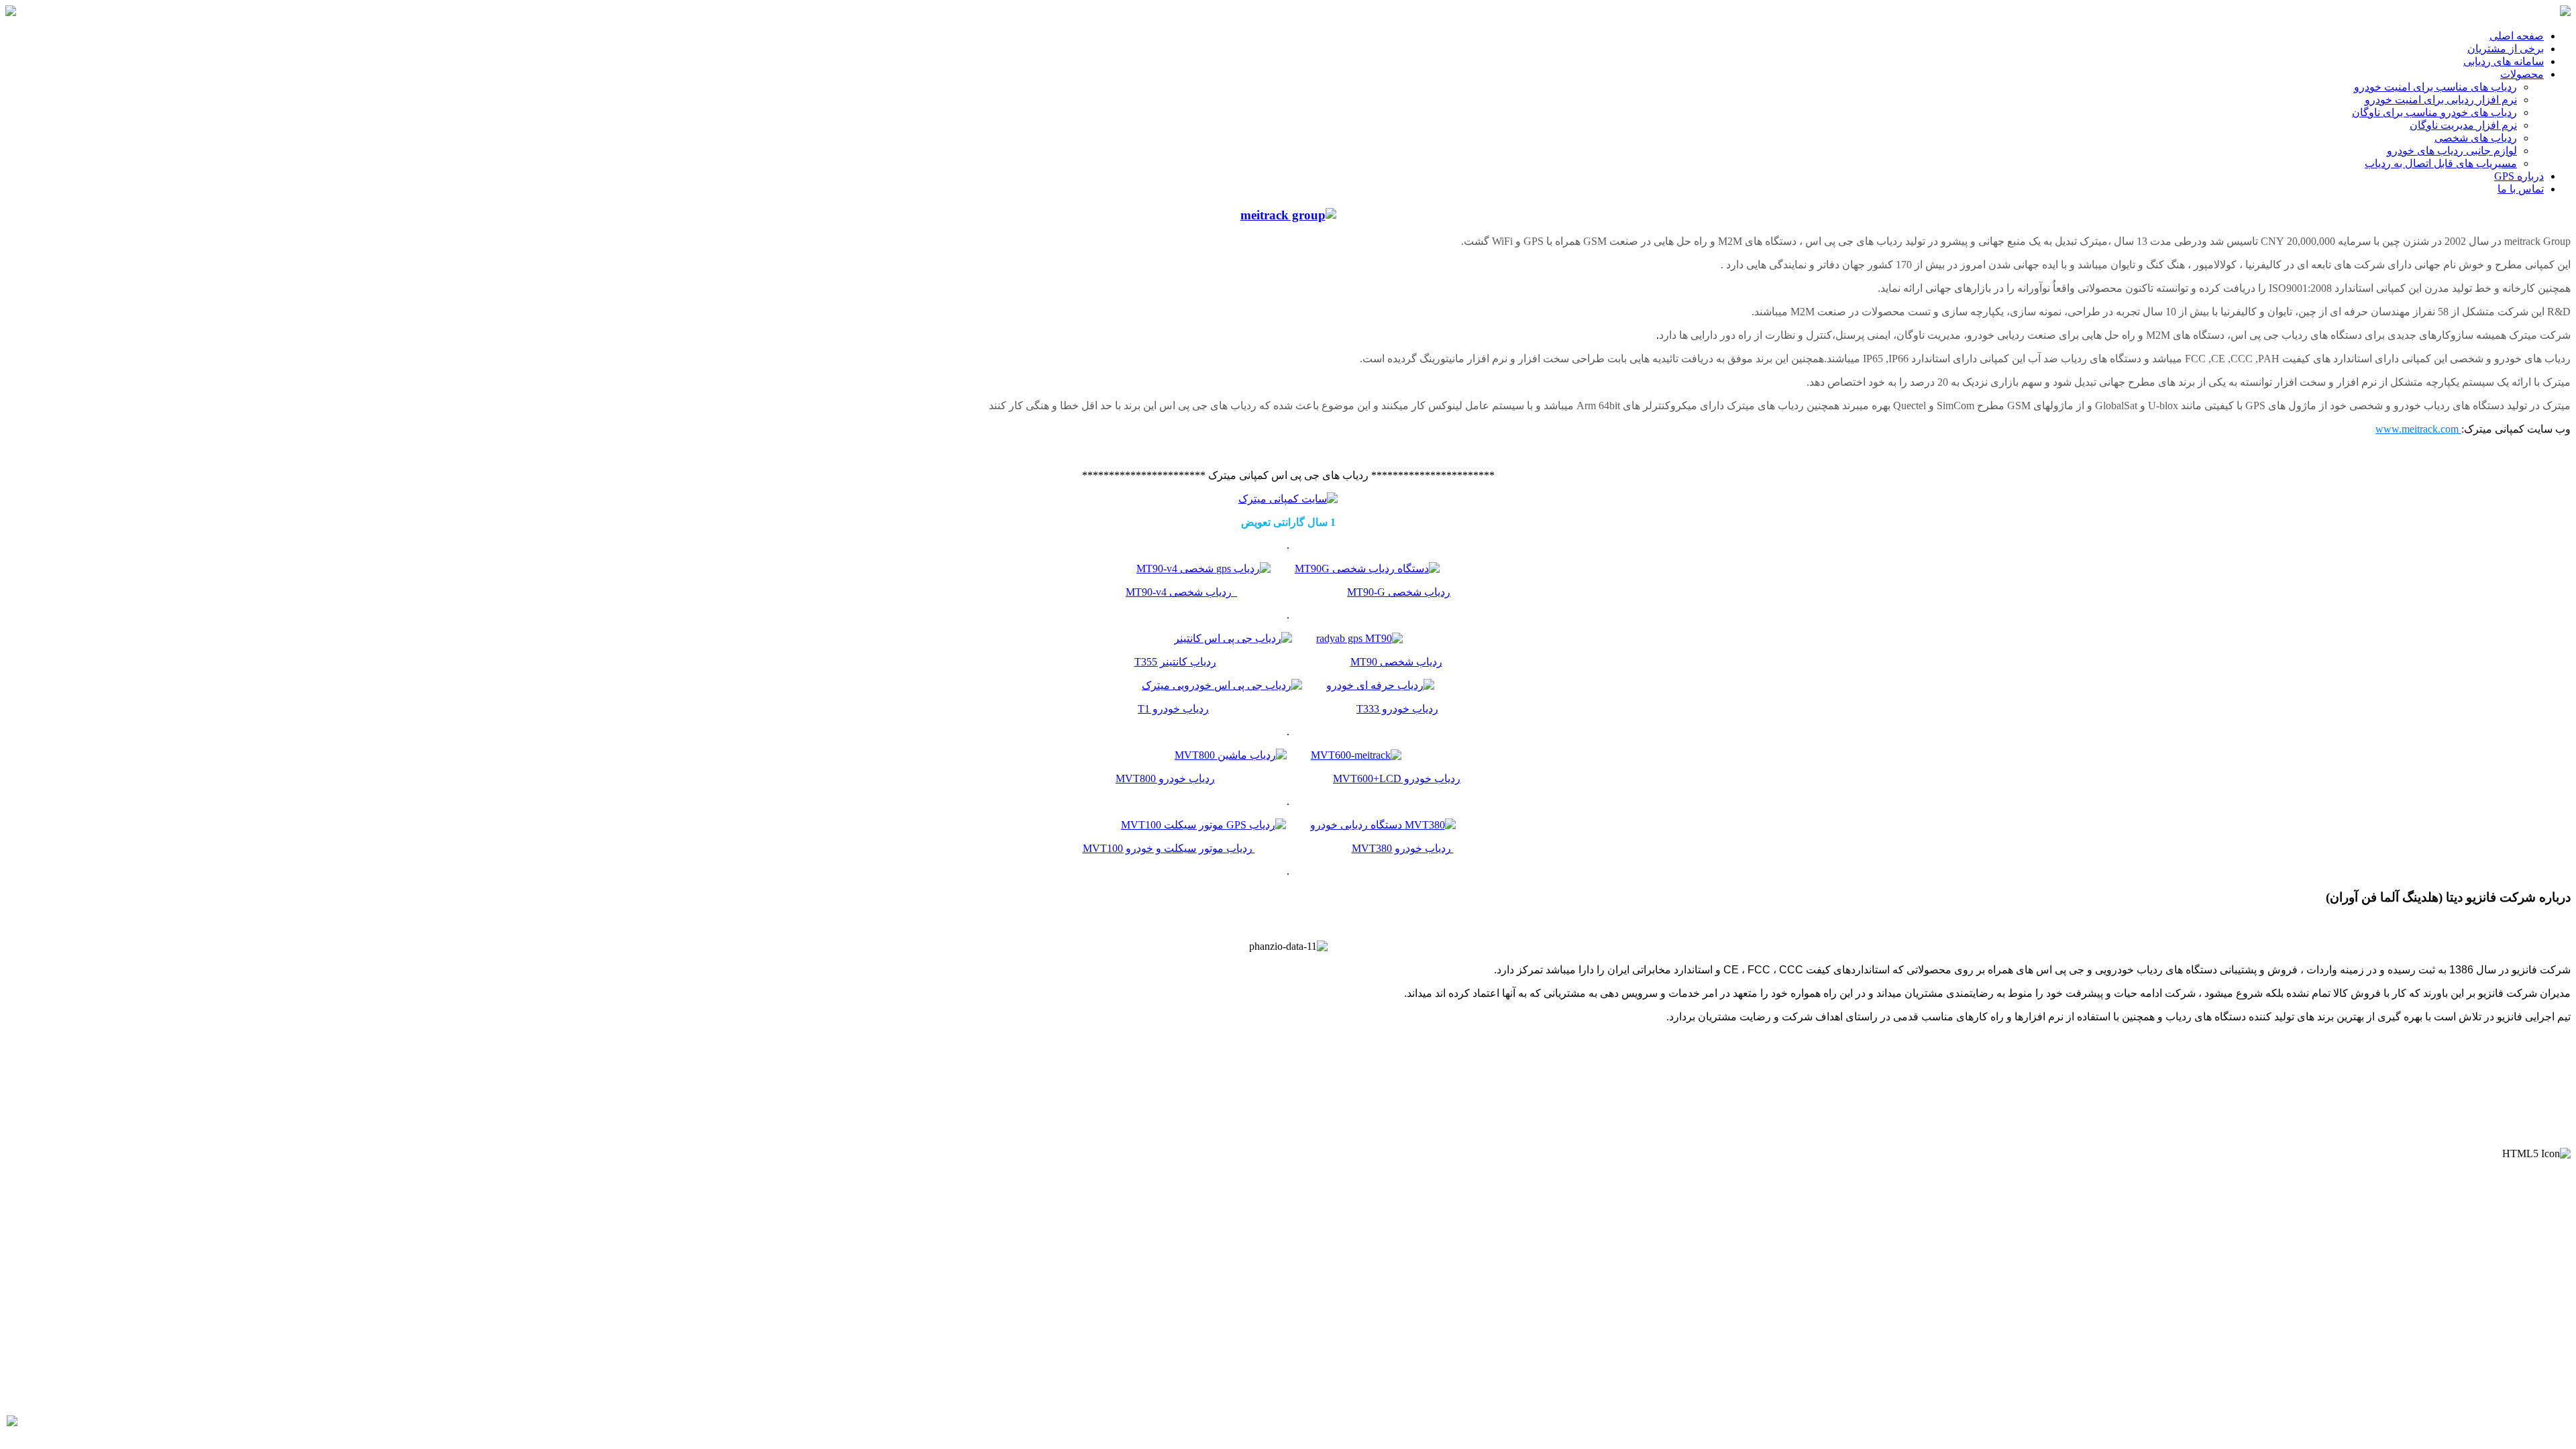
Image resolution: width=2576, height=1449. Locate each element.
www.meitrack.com (2418, 429)
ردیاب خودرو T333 (1397, 709)
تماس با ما (2521, 189)
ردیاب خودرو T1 (1173, 709)
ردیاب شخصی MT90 (1396, 662)
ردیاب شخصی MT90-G (1399, 592)
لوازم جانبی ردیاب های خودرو (2452, 151)
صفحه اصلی (2517, 36)
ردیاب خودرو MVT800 (1165, 779)
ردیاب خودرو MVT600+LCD (1397, 779)
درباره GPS (2519, 176)
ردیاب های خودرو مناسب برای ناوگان (2434, 112)
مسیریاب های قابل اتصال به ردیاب (2441, 163)
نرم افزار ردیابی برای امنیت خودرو (2441, 100)
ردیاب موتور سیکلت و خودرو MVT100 (1169, 848)
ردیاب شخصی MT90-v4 (1181, 592)
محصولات (2522, 74)
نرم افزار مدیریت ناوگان (2463, 125)
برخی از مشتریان (2506, 49)
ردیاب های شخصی (2476, 138)
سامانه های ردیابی (2504, 61)
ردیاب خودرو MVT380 (1403, 848)
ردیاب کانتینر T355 (1175, 662)
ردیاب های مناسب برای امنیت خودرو (2435, 87)
